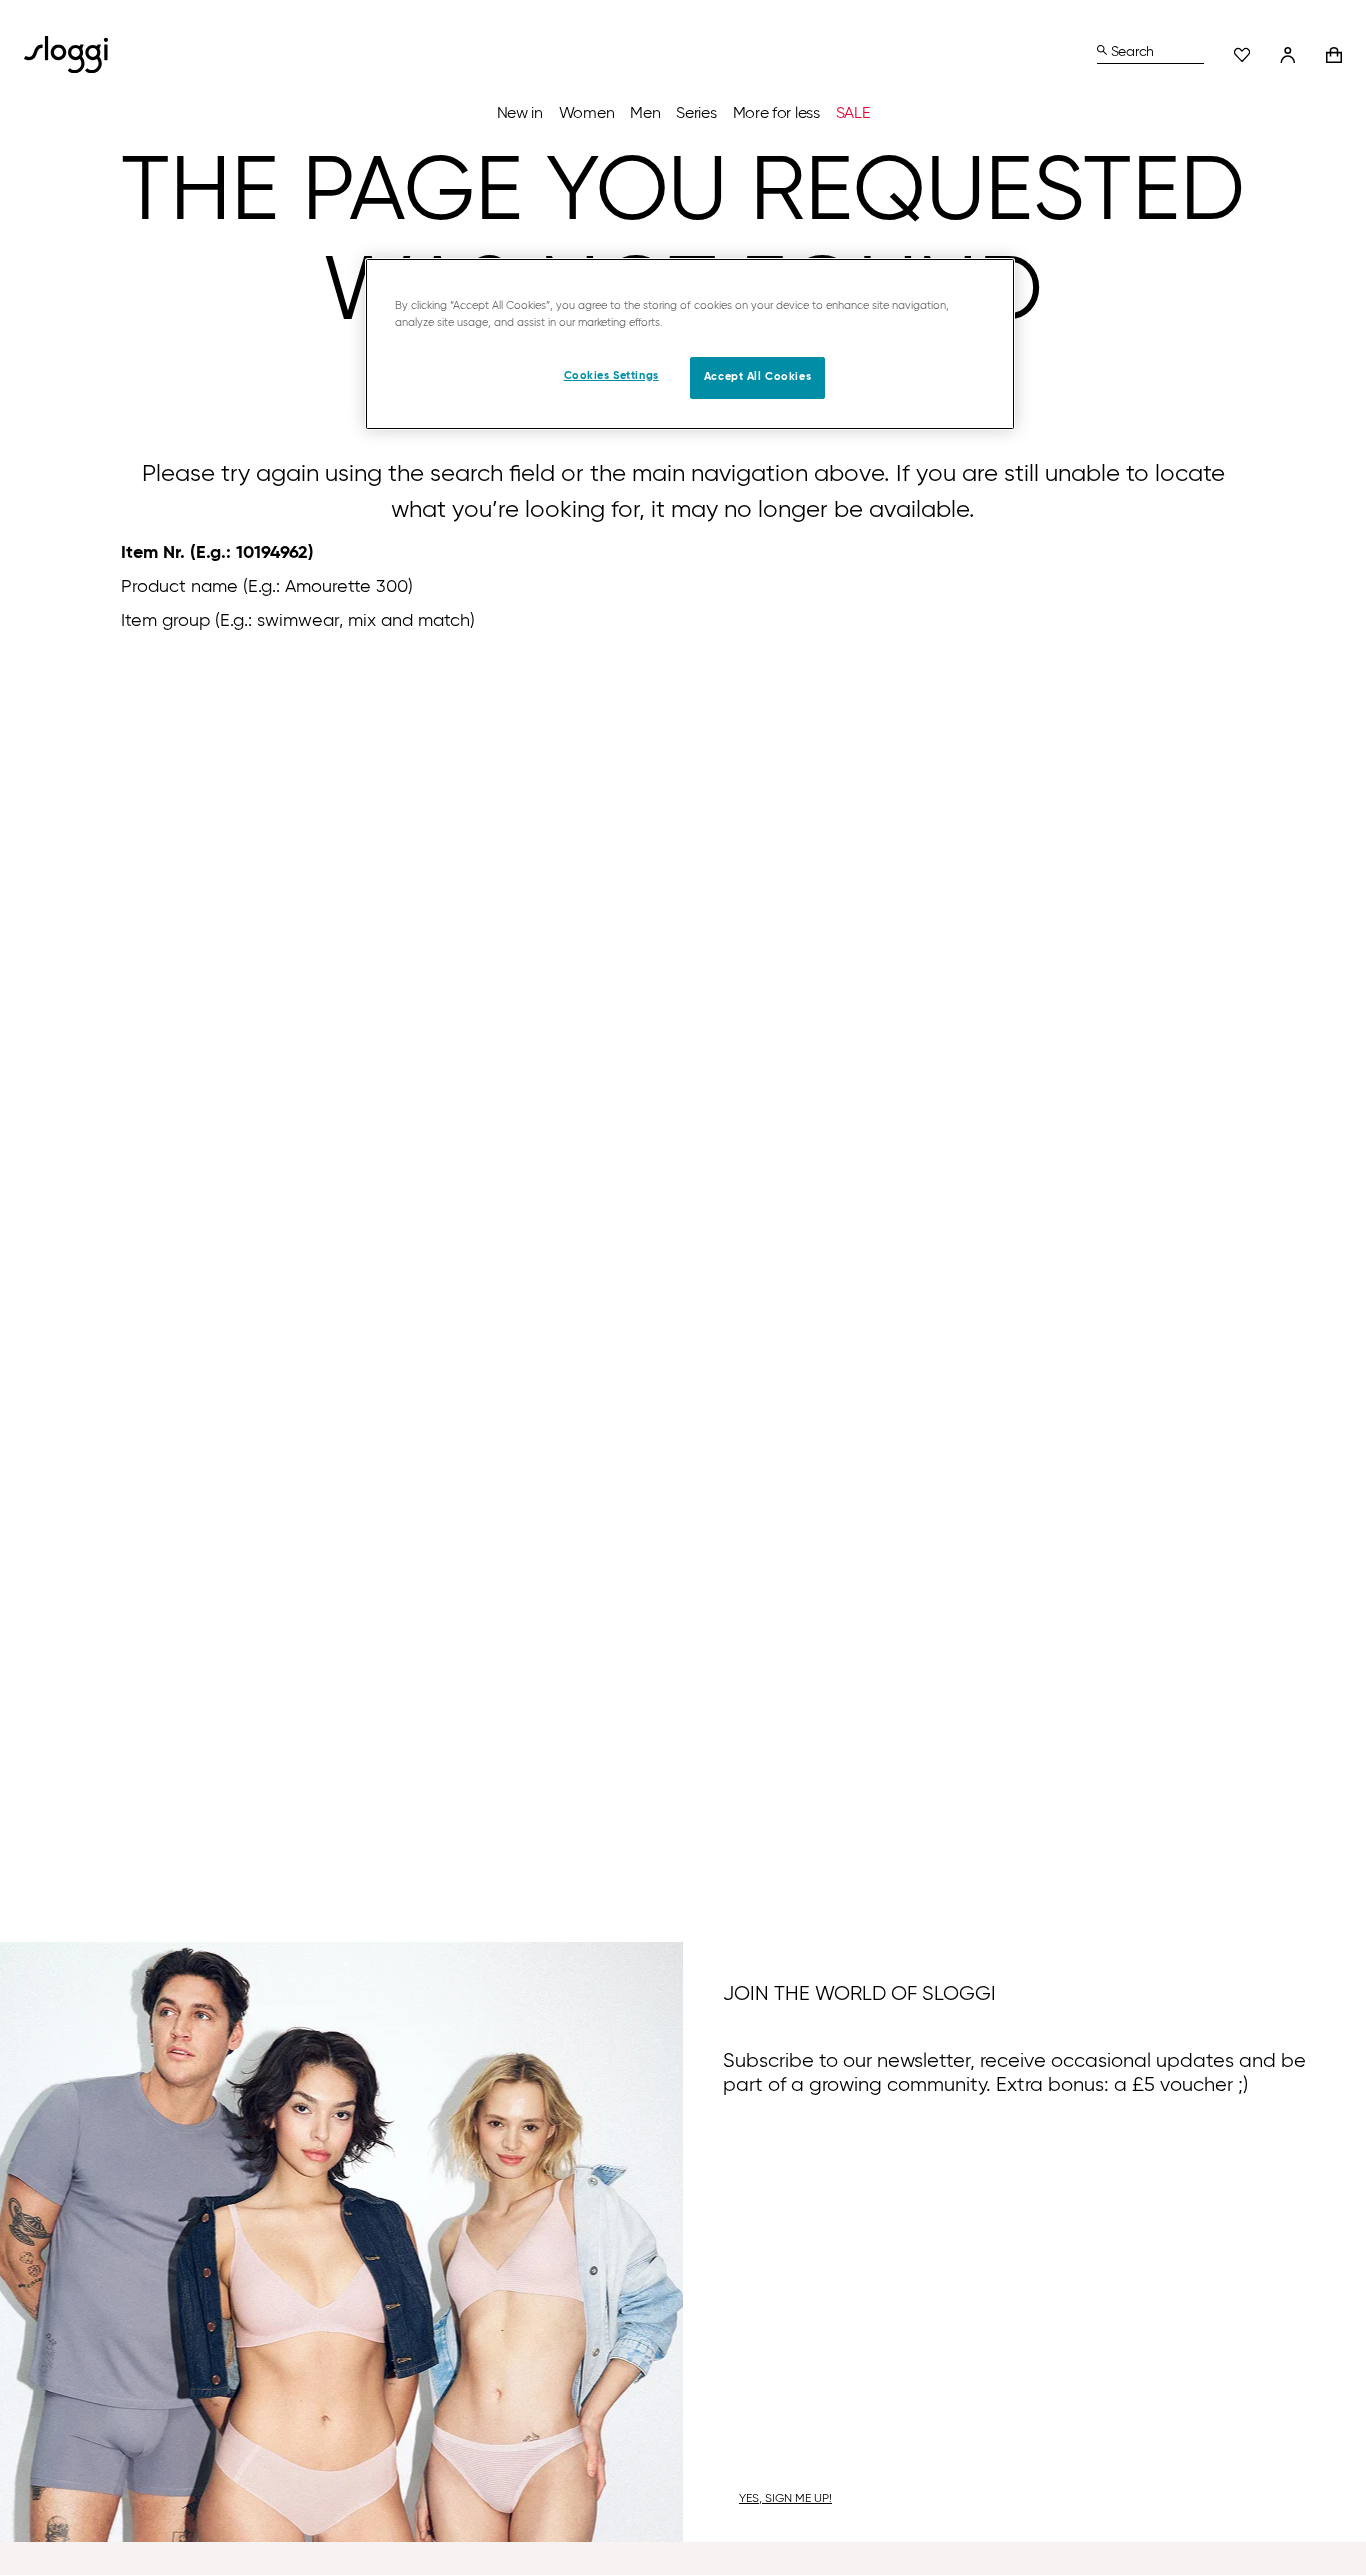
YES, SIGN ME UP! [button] (785, 2499)
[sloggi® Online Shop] (74, 54)
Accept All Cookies (757, 377)
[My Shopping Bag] (1334, 55)
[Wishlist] (1242, 55)
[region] (690, 344)
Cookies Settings (611, 376)
